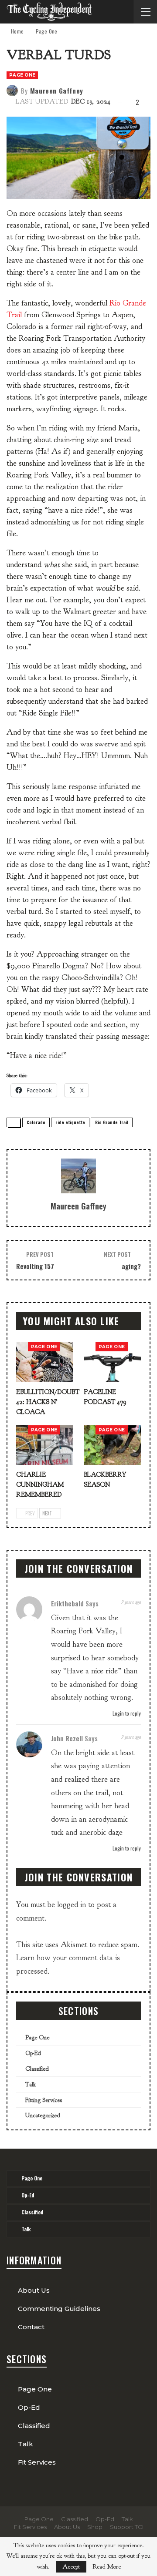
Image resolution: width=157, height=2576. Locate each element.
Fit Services (37, 2462)
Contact (31, 2327)
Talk (31, 2084)
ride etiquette (70, 1122)
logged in (72, 1905)
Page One (22, 75)
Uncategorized (43, 2115)
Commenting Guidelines (59, 2309)
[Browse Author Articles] (78, 1176)
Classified (37, 2069)
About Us (34, 2290)
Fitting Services (44, 2100)
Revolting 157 (35, 1266)
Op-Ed (33, 2053)
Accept (71, 2567)
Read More (107, 2567)
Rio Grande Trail (112, 1122)
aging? (131, 1266)
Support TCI (127, 2527)
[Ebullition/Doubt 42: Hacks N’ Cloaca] (45, 1362)
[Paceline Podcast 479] (112, 1362)
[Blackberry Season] (112, 1445)
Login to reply (126, 1713)
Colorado (36, 1122)
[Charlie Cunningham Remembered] (45, 1445)
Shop (95, 2527)
